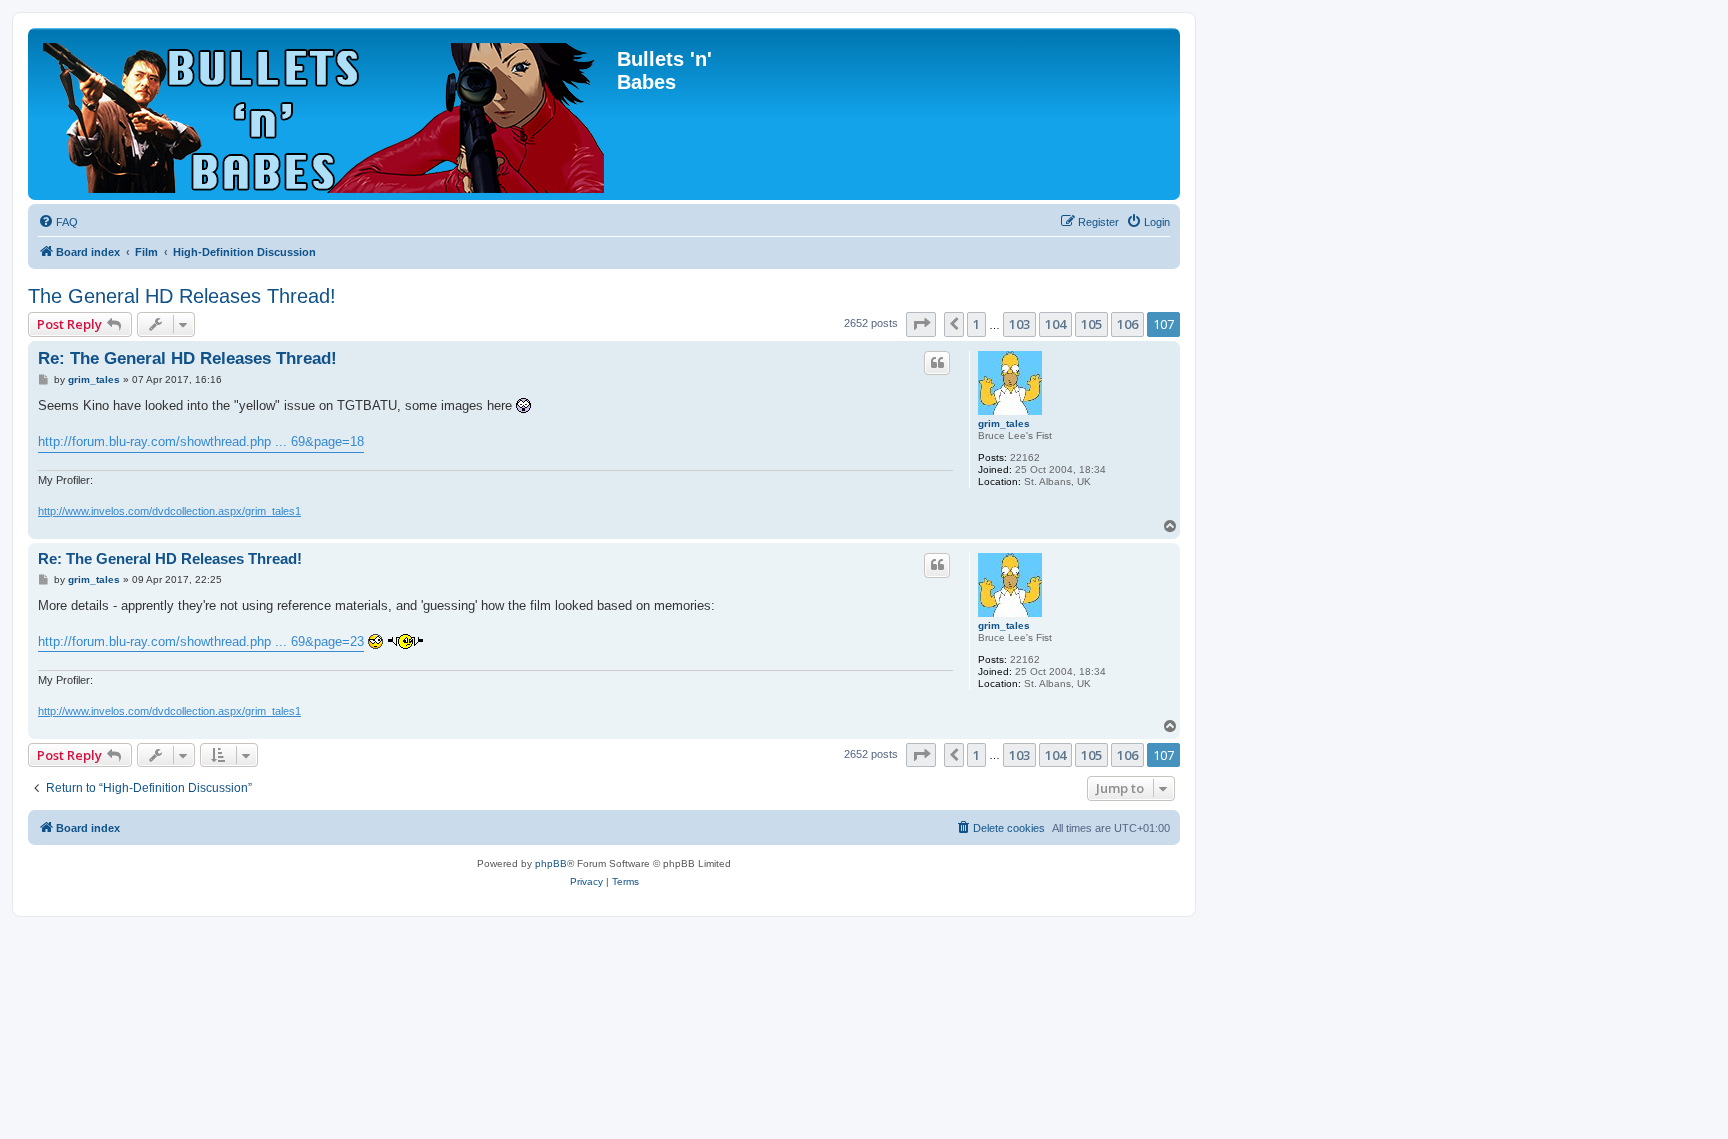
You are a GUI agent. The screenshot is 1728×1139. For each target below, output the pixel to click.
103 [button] (1019, 324)
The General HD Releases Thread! (182, 296)
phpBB (551, 863)
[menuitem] (58, 222)
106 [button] (1127, 324)
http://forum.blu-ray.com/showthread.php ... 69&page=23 (201, 641)
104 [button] (1055, 324)
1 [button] (976, 324)
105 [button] (1091, 324)
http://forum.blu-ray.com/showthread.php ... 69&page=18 (201, 441)
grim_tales (1004, 423)
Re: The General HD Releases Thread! (187, 358)
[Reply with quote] (937, 363)
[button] (921, 324)
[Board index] (325, 114)
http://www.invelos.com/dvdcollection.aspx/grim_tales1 (169, 511)
